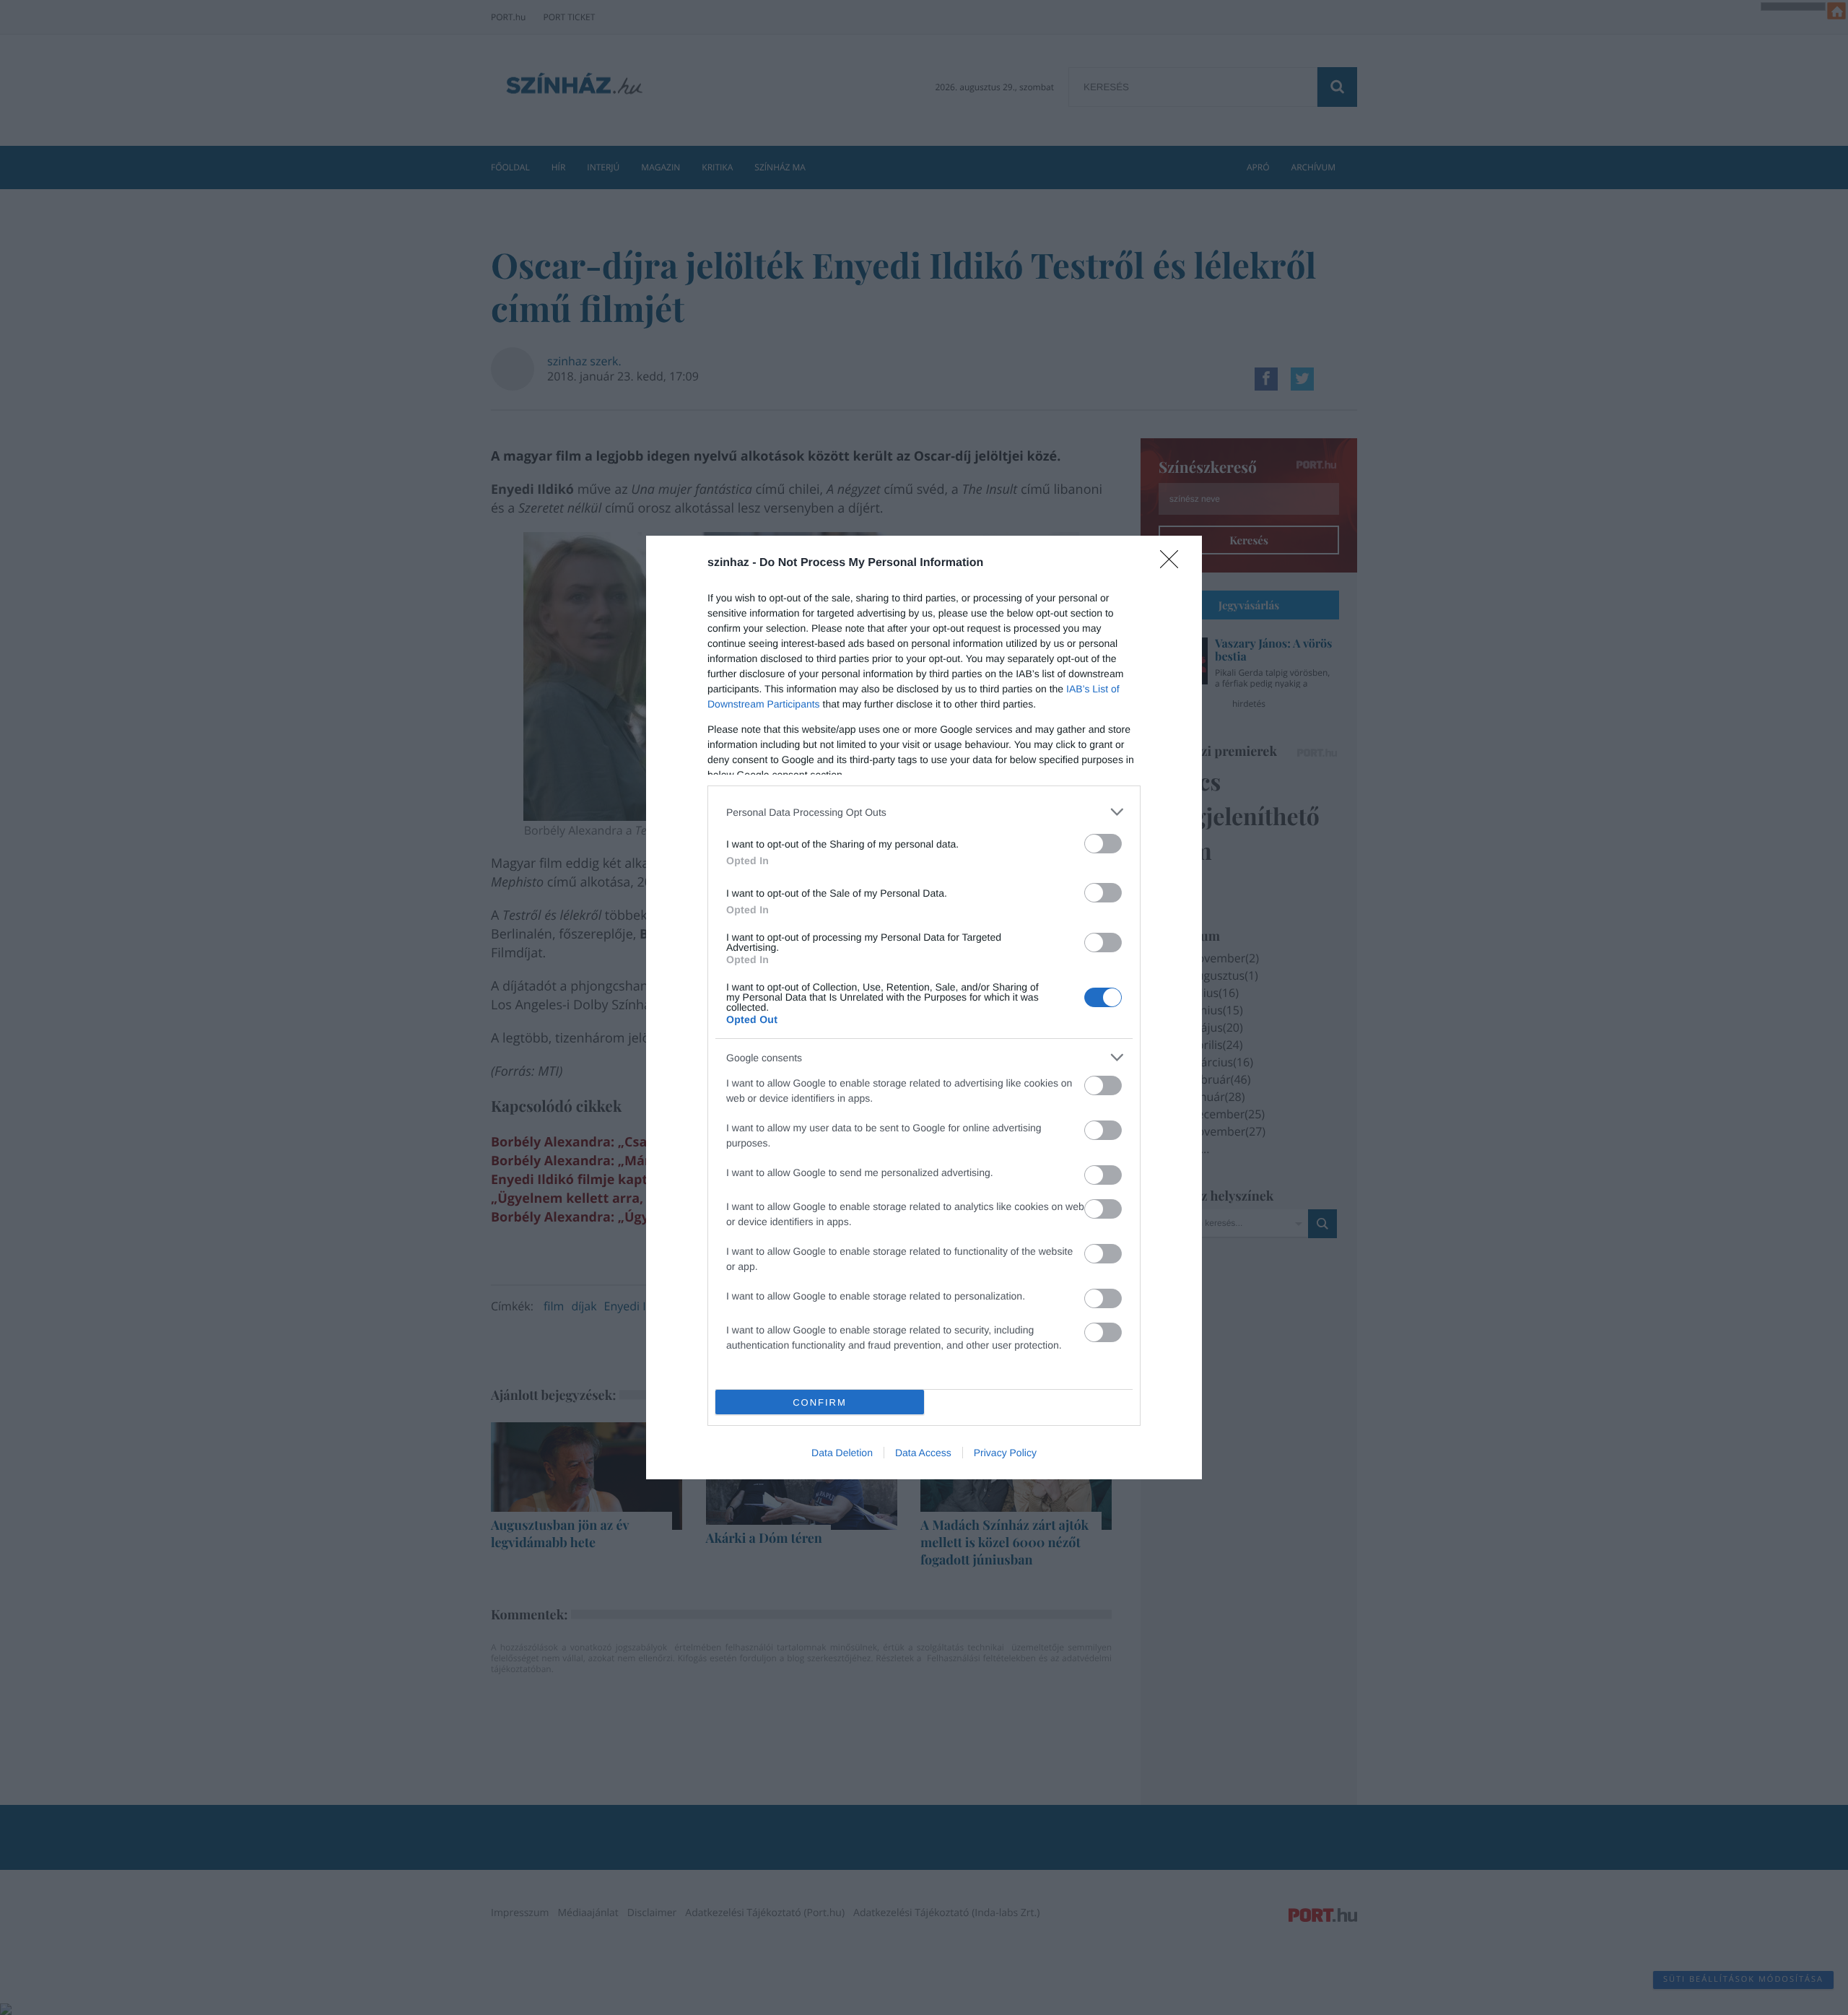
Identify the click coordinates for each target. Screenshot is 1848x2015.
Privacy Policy (1005, 1453)
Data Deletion (842, 1453)
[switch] (1103, 844)
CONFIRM (820, 1402)
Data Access (923, 1453)
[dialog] (924, 1007)
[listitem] (924, 812)
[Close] (1174, 564)
